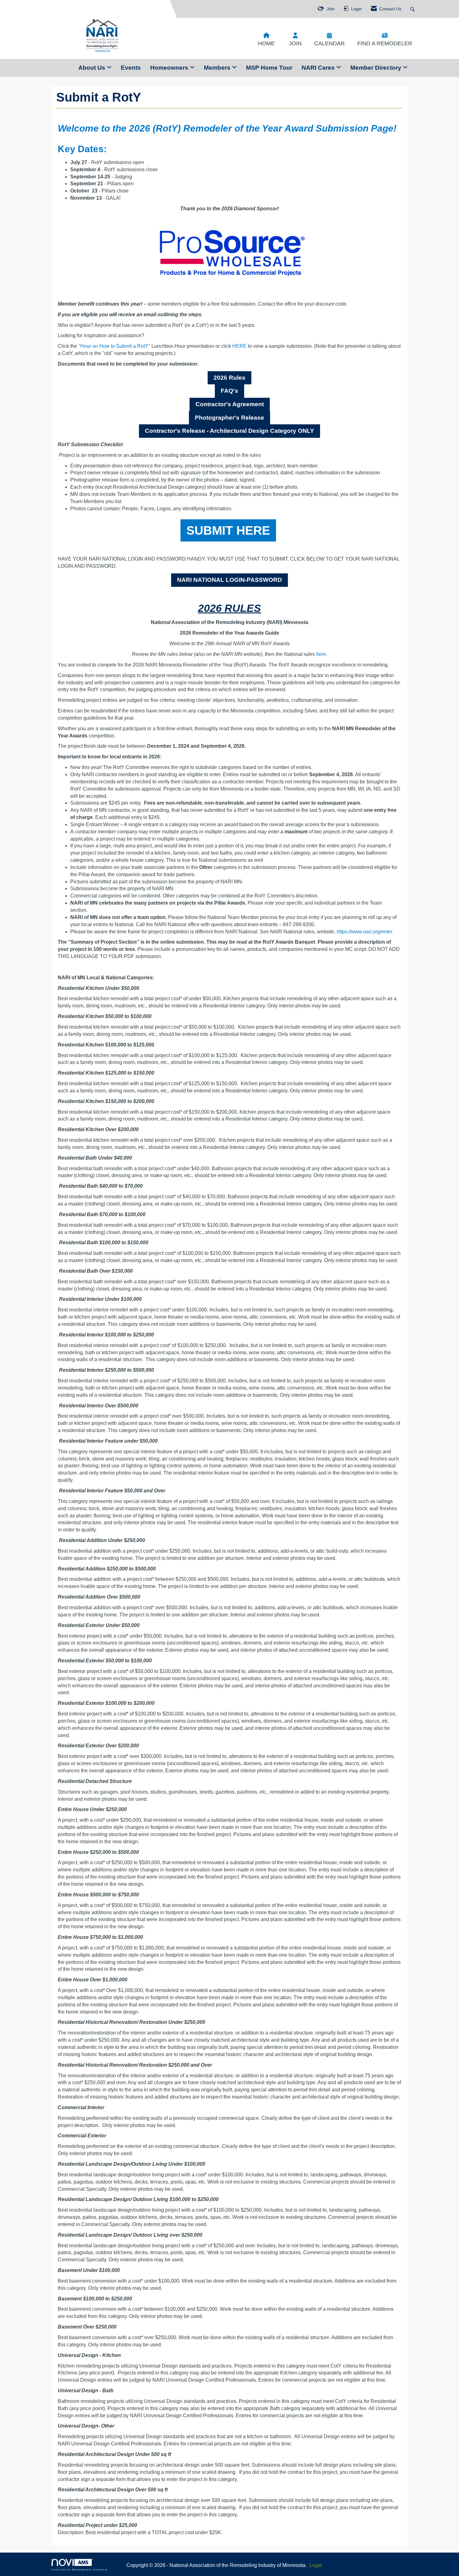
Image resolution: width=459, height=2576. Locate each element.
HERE (239, 346)
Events (131, 68)
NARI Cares (319, 68)
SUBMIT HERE (228, 530)
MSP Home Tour (269, 68)
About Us (93, 68)
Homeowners (170, 68)
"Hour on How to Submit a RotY (113, 346)
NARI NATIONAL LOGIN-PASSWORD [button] (230, 580)
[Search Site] (413, 9)
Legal (316, 2565)
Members (218, 68)
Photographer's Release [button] (230, 418)
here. (322, 654)
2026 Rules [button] (230, 378)
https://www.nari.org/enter (365, 932)
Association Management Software (80, 2569)
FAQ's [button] (230, 391)
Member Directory (377, 68)
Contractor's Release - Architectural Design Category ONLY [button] (230, 431)
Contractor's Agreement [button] (230, 404)
